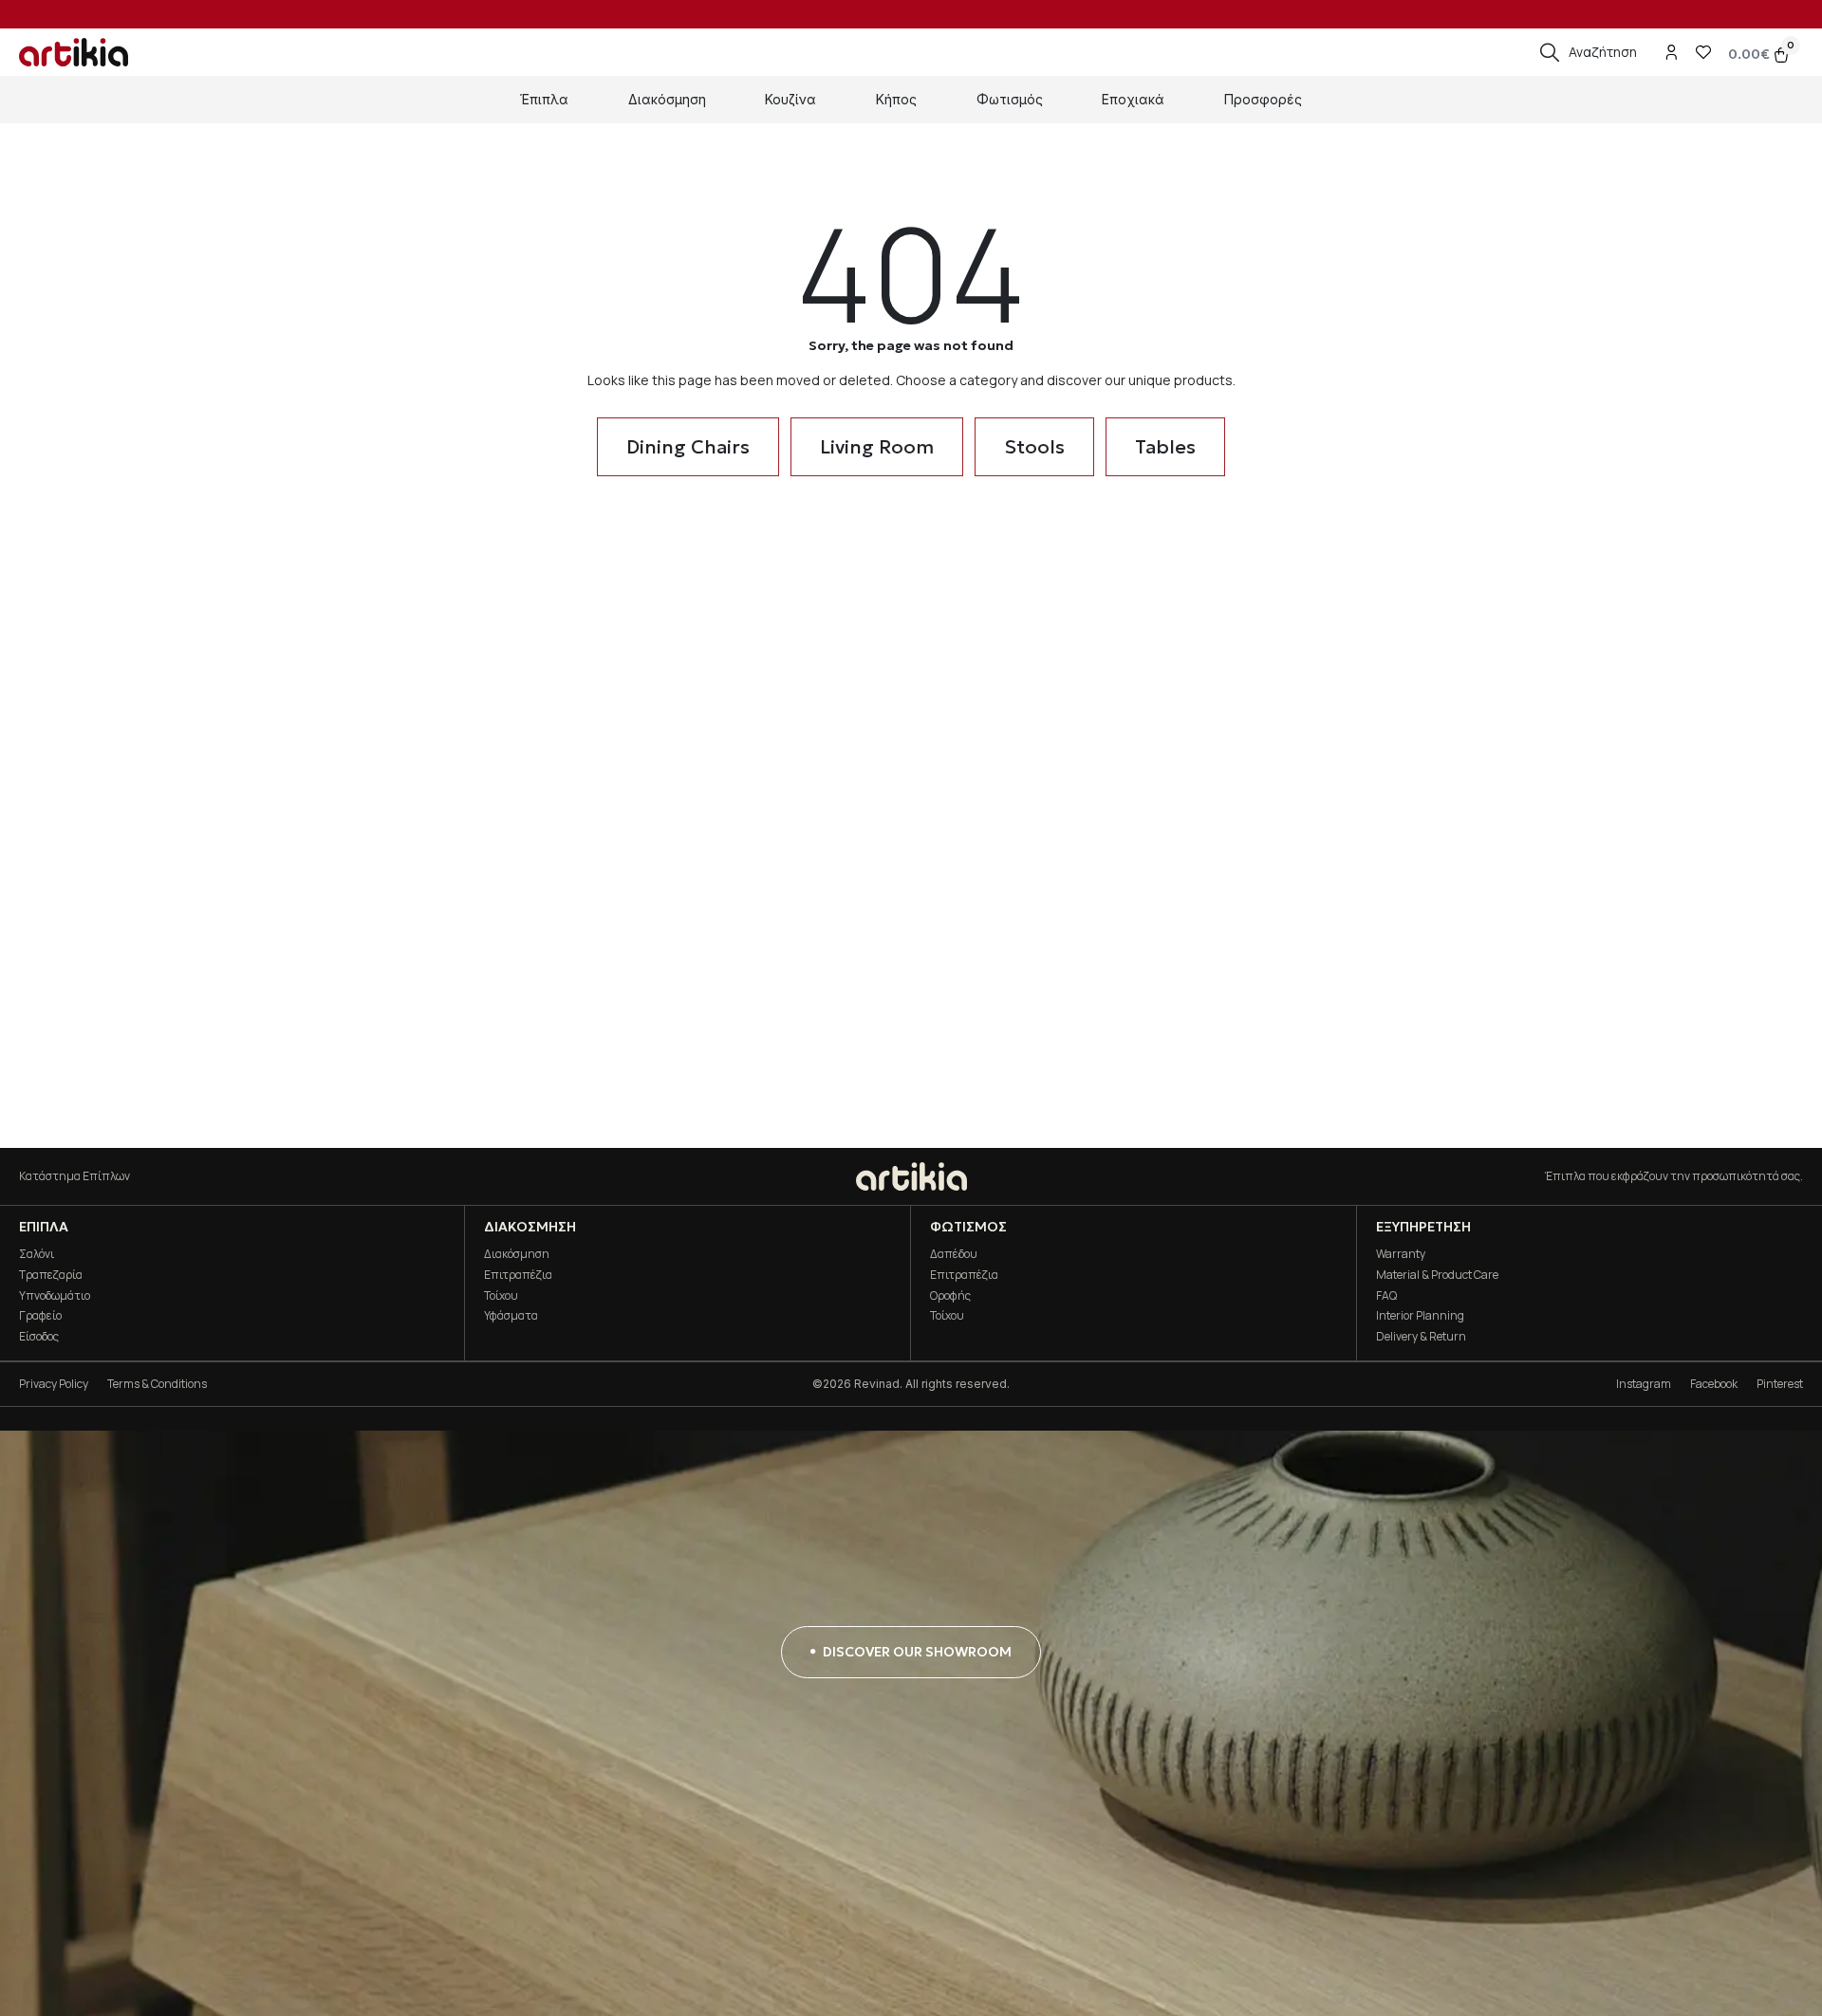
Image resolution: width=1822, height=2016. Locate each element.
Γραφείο (40, 1315)
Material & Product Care (1437, 1275)
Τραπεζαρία (51, 1275)
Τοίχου (501, 1295)
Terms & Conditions (157, 1384)
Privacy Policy (54, 1384)
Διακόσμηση (517, 1254)
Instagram (1644, 1384)
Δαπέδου (954, 1254)
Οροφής (950, 1295)
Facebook (1714, 1384)
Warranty (1401, 1254)
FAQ (1386, 1295)
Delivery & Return (1421, 1336)
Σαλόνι (37, 1254)
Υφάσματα (511, 1315)
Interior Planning (1420, 1315)
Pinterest (1780, 1384)
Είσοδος (39, 1336)
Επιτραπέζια (518, 1275)
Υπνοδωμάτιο (55, 1295)
